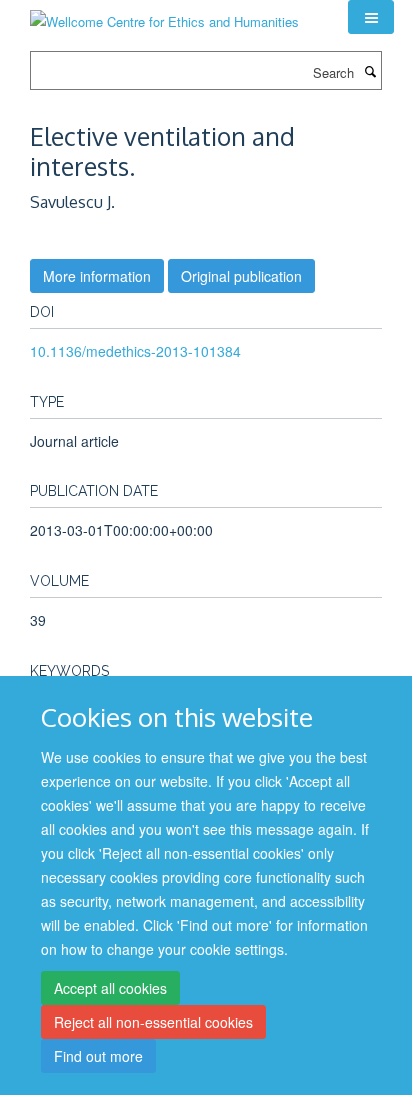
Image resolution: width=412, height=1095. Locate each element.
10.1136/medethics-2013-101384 (135, 351)
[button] (371, 17)
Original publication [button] (241, 276)
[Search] (370, 71)
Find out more (98, 1056)
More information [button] (97, 276)
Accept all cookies (110, 988)
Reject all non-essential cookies (153, 1022)
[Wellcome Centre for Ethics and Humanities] (164, 14)
